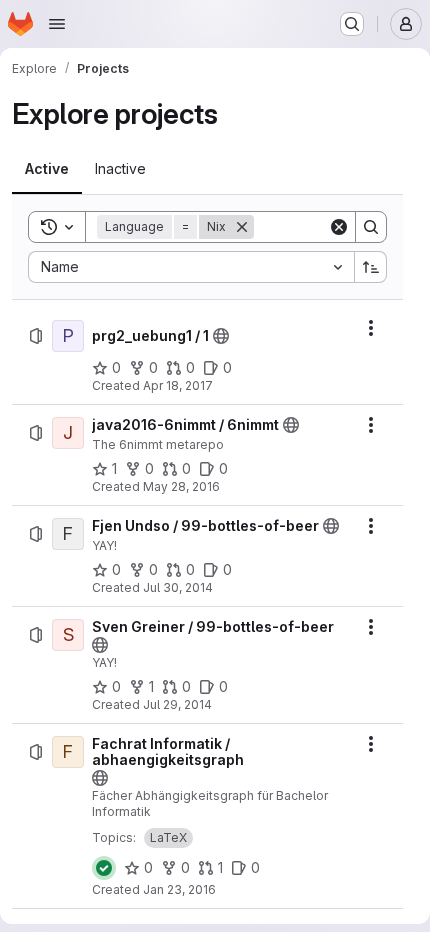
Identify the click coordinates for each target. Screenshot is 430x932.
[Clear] (339, 227)
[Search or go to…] (352, 24)
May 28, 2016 (181, 486)
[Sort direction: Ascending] (371, 267)
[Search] (371, 227)
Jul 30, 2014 (178, 587)
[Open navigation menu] (57, 24)
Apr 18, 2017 (178, 385)
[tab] (47, 169)
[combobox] (191, 267)
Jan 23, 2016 (179, 889)
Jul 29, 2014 (177, 704)
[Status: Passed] (104, 868)
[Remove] (242, 227)
